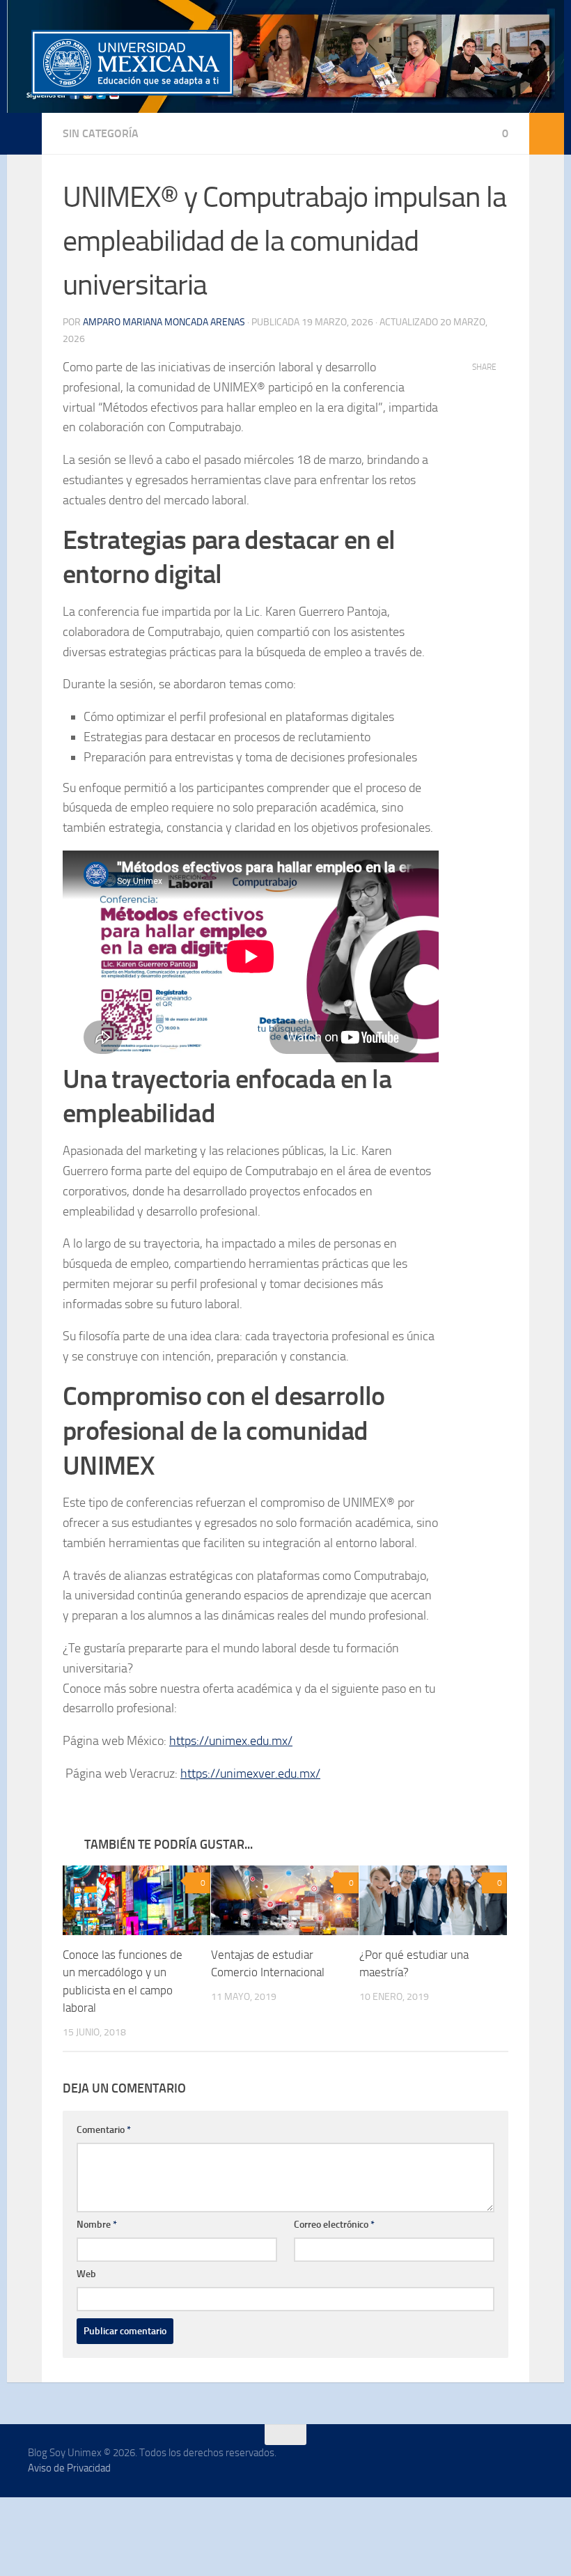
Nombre (97, 2225)
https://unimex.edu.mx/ (231, 1741)
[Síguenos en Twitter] (508, 2462)
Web (86, 2275)
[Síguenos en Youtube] (533, 2462)
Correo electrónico (334, 2225)
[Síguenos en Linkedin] (458, 2462)
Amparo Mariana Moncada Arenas (164, 322)
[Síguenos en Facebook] (408, 2462)
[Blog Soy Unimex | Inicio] (132, 63)
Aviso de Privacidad (69, 2469)
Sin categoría (101, 133)
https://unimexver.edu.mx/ (250, 1774)
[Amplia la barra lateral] (24, 134)
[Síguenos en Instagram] (433, 2462)
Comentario (104, 2131)
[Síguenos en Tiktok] (483, 2462)
